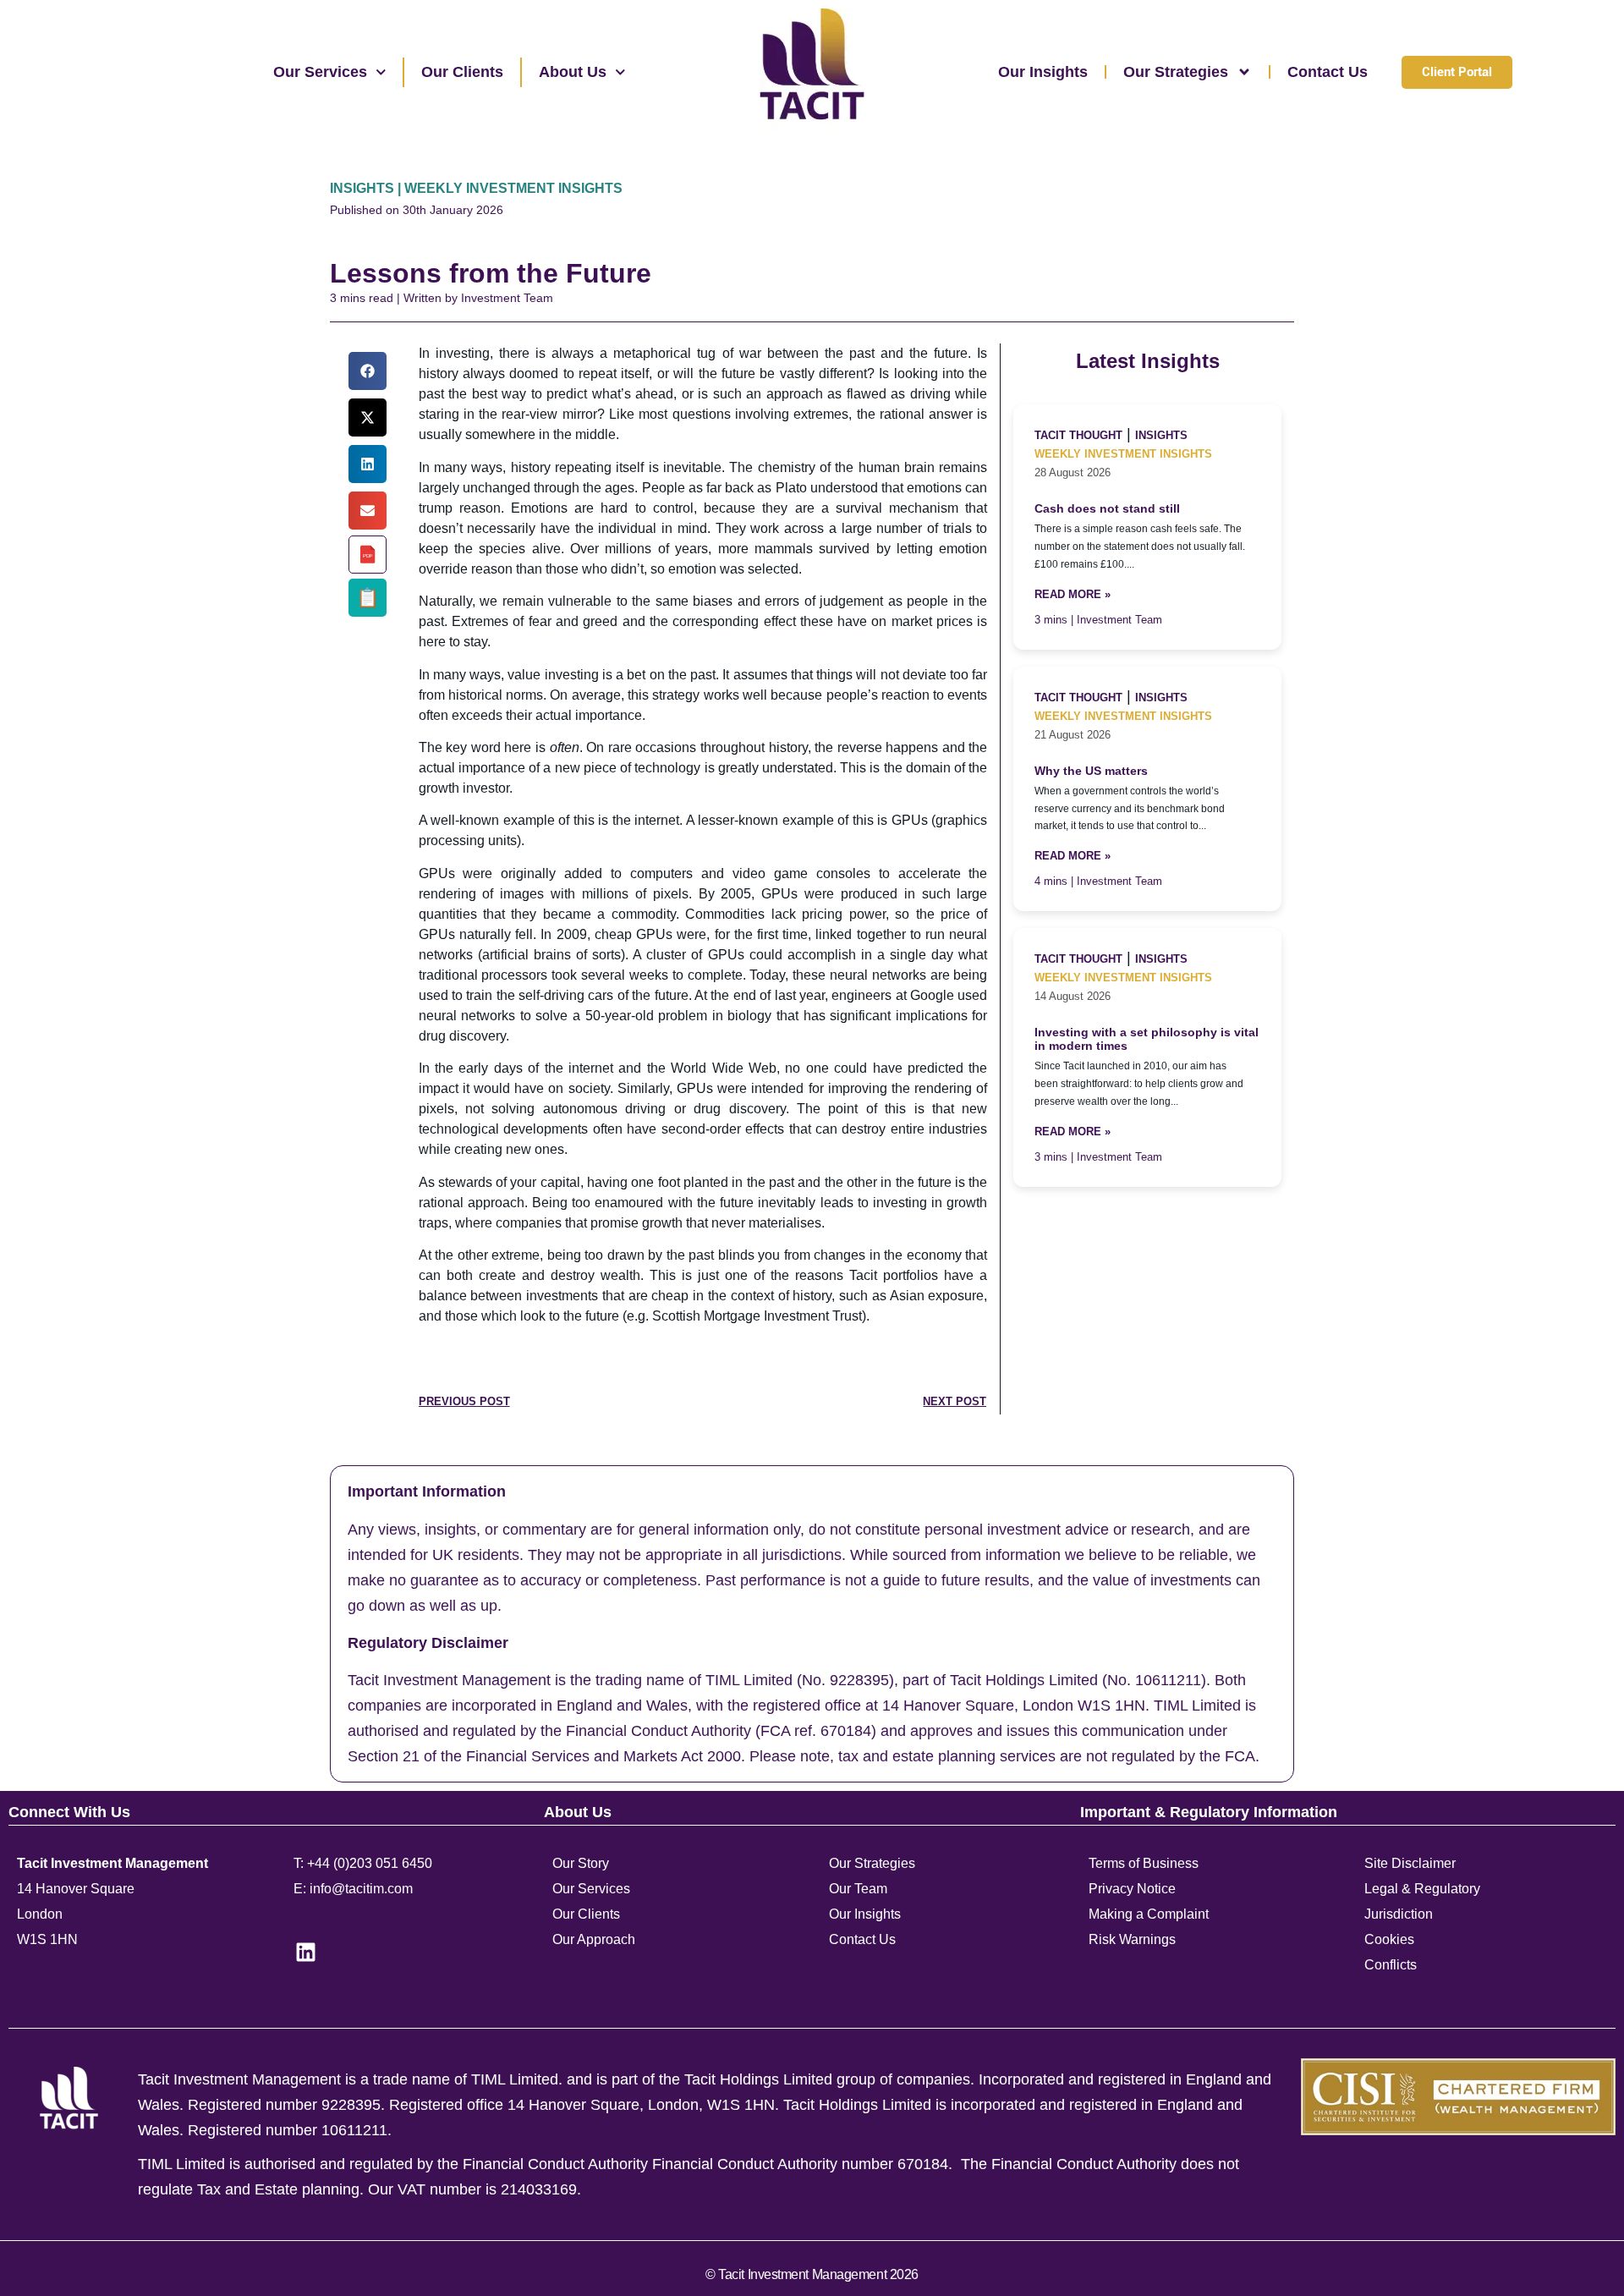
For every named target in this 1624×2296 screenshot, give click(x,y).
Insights (1161, 435)
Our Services (320, 72)
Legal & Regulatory (1422, 1889)
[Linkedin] (306, 1952)
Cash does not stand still (1107, 509)
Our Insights (1043, 72)
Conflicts (1391, 1965)
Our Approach (594, 1939)
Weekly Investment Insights (1123, 454)
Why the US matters (1091, 771)
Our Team (858, 1889)
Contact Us (1328, 72)
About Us (573, 72)
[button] (368, 371)
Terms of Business (1144, 1863)
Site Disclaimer (1410, 1863)
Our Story (581, 1863)
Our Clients (462, 72)
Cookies (1389, 1939)
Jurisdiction (1399, 1914)
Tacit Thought (1078, 435)
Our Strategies (1176, 72)
